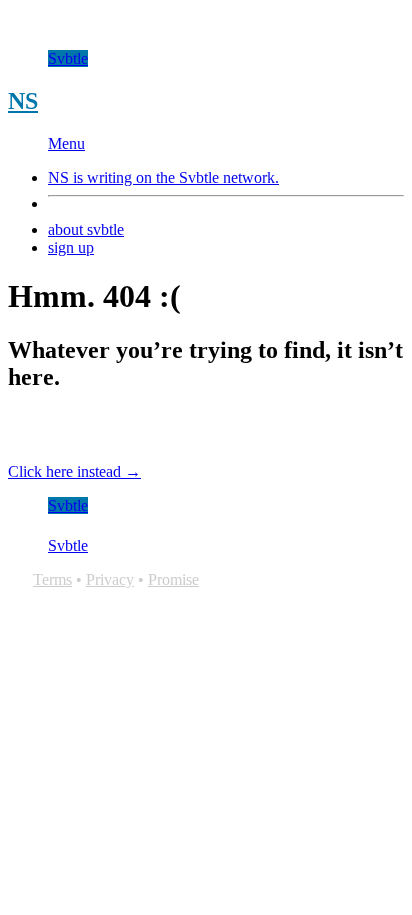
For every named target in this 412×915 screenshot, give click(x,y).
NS (23, 101)
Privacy (110, 579)
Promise (173, 579)
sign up (71, 247)
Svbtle (68, 58)
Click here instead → (74, 471)
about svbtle (86, 229)
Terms (52, 579)
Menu (66, 143)
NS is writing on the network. (163, 177)
